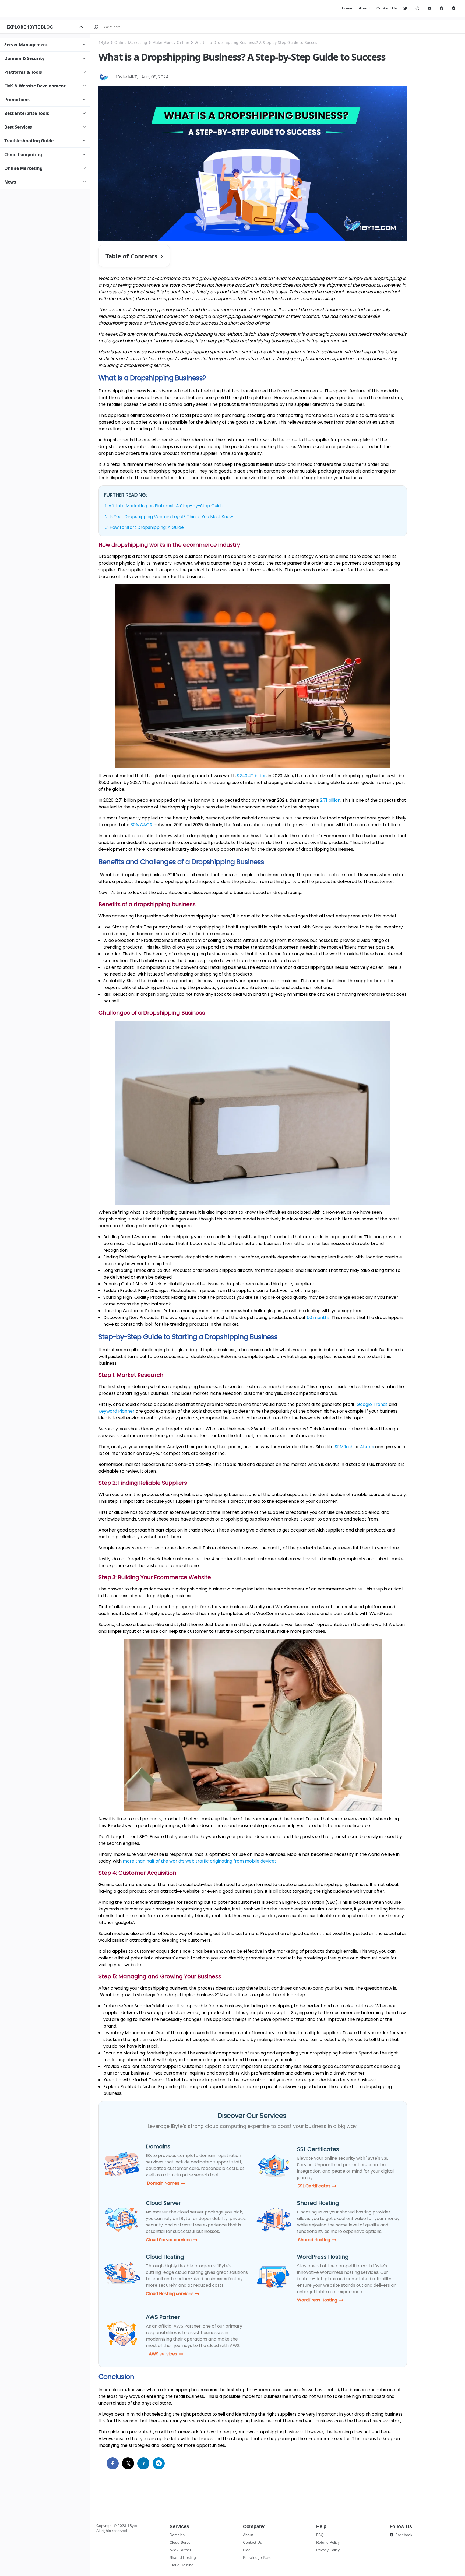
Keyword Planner (117, 1411)
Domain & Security (24, 58)
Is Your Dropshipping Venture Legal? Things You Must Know (171, 517)
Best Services (18, 127)
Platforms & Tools (23, 72)
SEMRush (344, 1447)
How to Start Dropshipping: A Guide (147, 527)
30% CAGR (141, 825)
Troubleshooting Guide (29, 141)
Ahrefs (367, 1447)
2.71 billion (330, 800)
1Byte (104, 42)
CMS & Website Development (35, 86)
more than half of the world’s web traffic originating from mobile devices (200, 1861)
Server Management (26, 45)
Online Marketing (23, 168)
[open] (81, 27)
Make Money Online (171, 42)
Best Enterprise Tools (27, 113)
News (10, 182)
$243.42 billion (252, 776)
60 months (318, 1317)
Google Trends (372, 1404)
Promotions (17, 100)
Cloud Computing (23, 154)
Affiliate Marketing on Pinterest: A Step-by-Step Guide (166, 506)
